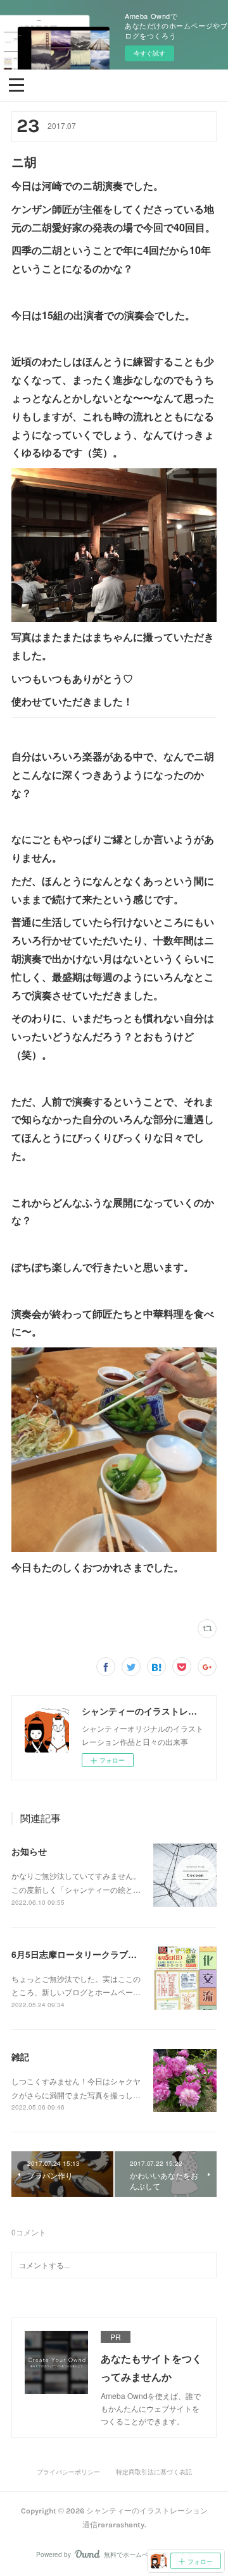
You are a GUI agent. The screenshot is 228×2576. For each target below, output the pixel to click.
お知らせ (29, 1851)
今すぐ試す (149, 53)
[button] (16, 84)
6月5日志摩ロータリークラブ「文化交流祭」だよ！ (114, 1954)
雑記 (20, 2057)
